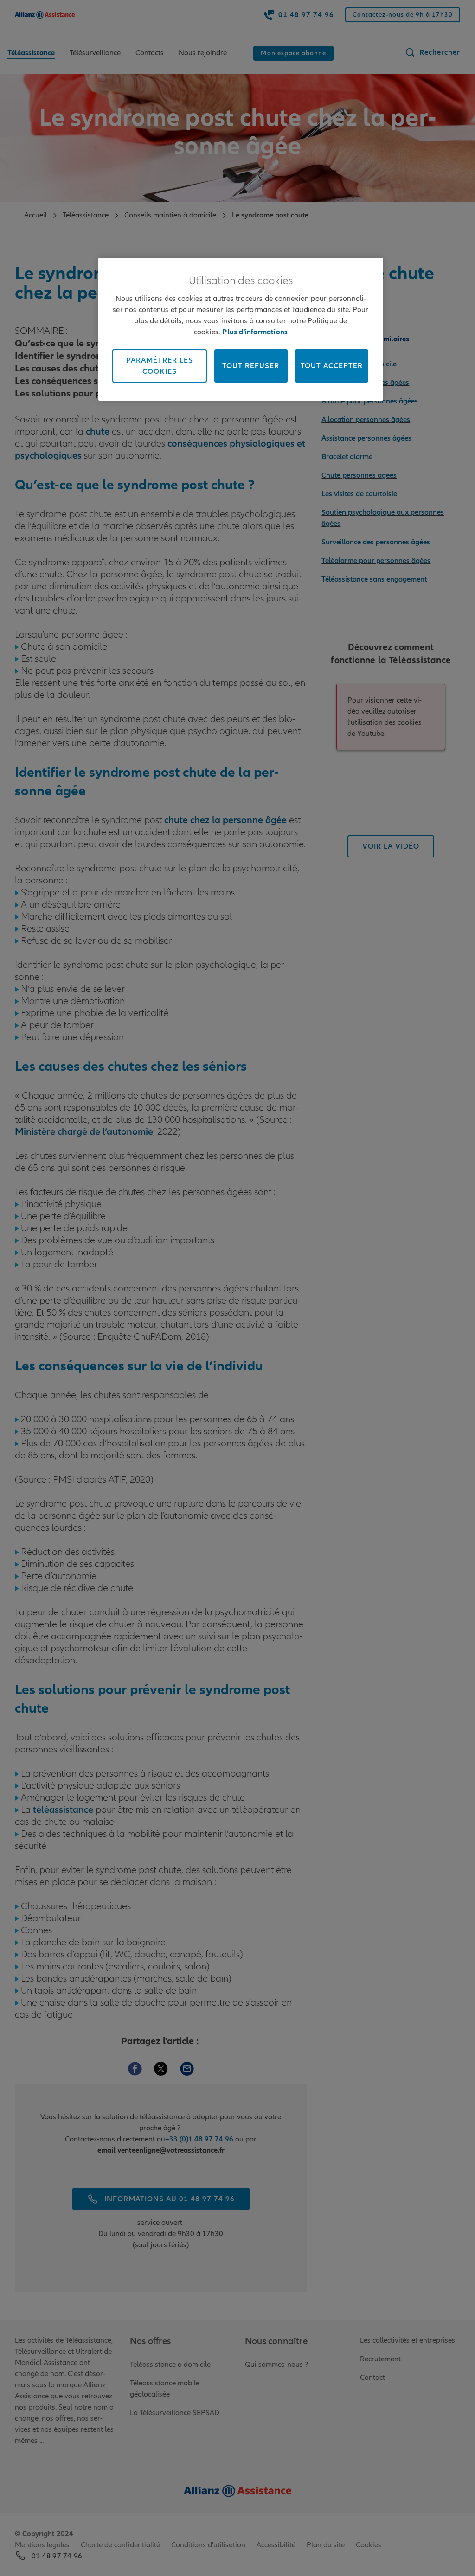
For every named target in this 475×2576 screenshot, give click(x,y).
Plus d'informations (255, 332)
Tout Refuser (251, 366)
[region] (241, 329)
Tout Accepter (332, 366)
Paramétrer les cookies (160, 366)
